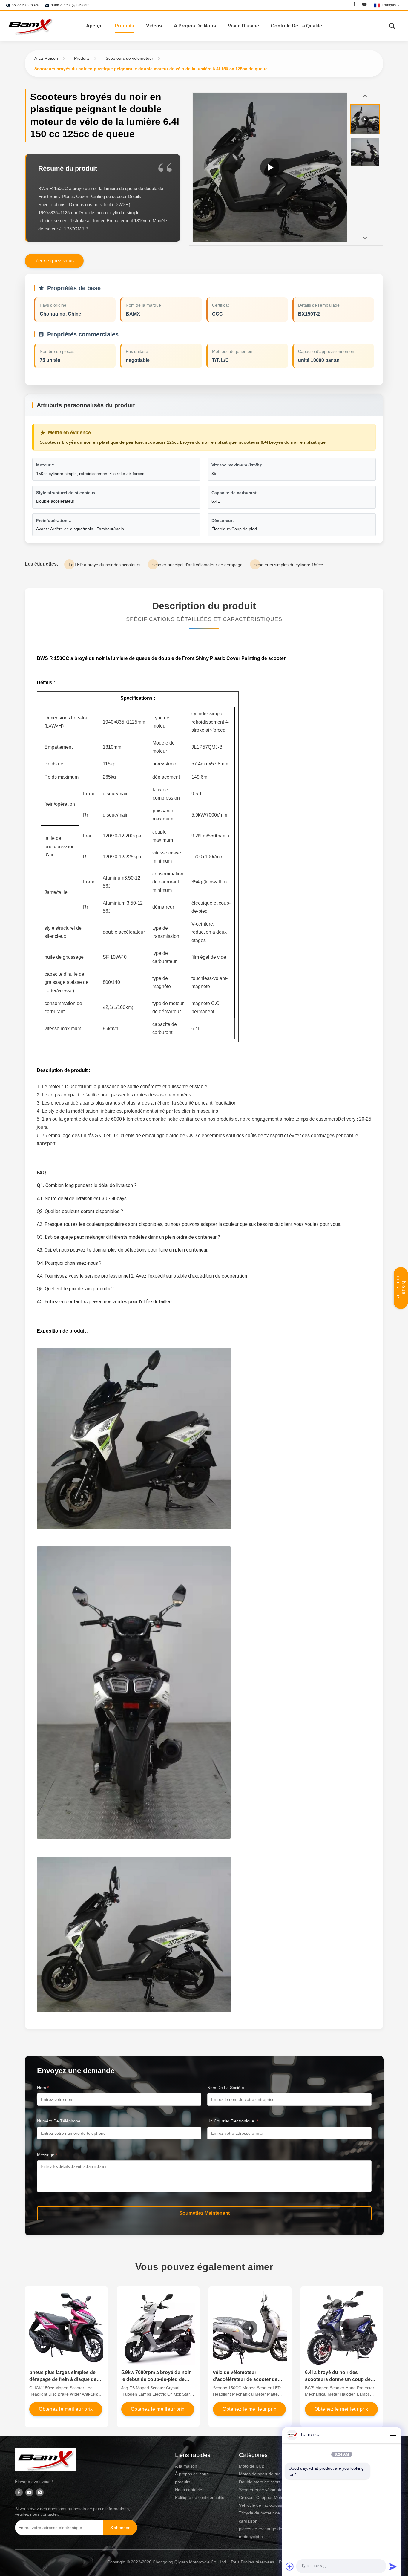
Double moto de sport (259, 2482)
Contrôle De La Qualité (296, 26)
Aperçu (94, 26)
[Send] (393, 2566)
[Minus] (393, 2435)
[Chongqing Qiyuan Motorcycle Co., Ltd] (30, 26)
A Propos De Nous (195, 26)
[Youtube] (364, 5)
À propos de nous (192, 2474)
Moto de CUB (252, 2466)
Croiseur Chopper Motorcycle (267, 2497)
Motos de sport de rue (260, 2474)
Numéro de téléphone (59, 2121)
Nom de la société (226, 2088)
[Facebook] (354, 5)
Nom (43, 2088)
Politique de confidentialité (200, 2497)
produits (183, 2482)
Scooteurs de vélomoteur (129, 58)
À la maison (186, 2466)
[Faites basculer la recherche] (392, 26)
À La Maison (46, 58)
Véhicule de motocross (260, 2505)
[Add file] (290, 2566)
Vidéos (154, 26)
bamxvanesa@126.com (70, 5)
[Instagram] (40, 2493)
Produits (124, 26)
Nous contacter (401, 1288)
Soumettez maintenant (204, 2213)
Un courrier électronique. (233, 2121)
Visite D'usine (243, 26)
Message (47, 2155)
